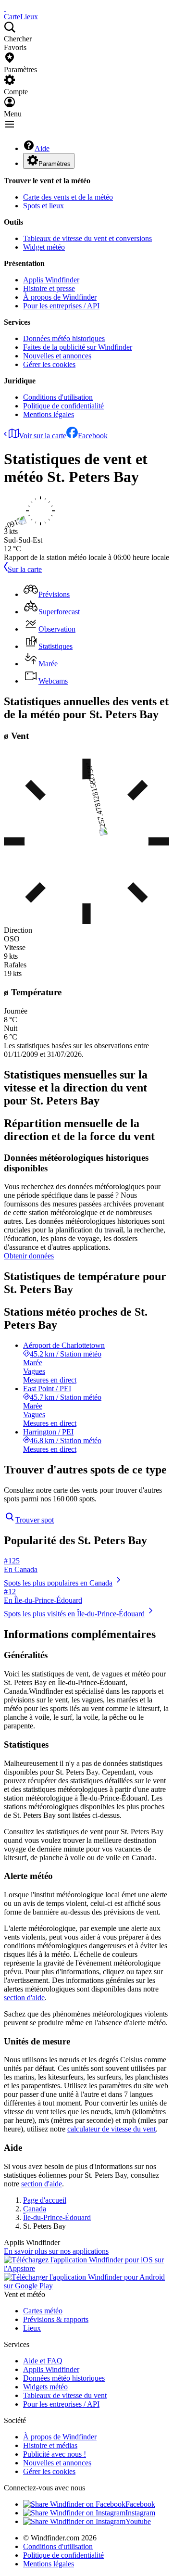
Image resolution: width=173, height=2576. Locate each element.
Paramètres (55, 164)
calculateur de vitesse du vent (111, 2129)
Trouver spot (35, 1520)
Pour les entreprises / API (61, 306)
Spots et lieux (43, 206)
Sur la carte (25, 569)
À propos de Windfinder (60, 297)
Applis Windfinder (51, 280)
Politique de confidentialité (63, 406)
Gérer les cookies (49, 364)
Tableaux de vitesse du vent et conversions (87, 238)
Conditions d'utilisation (58, 397)
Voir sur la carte (43, 436)
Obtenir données (29, 1256)
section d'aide (24, 1998)
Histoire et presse (49, 288)
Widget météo (44, 247)
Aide (42, 148)
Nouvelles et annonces (57, 356)
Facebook (93, 436)
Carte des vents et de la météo (68, 197)
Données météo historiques (64, 338)
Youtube (138, 2521)
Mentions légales (49, 414)
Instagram (140, 2513)
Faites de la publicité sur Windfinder (78, 347)
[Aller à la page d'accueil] (5, 8)
